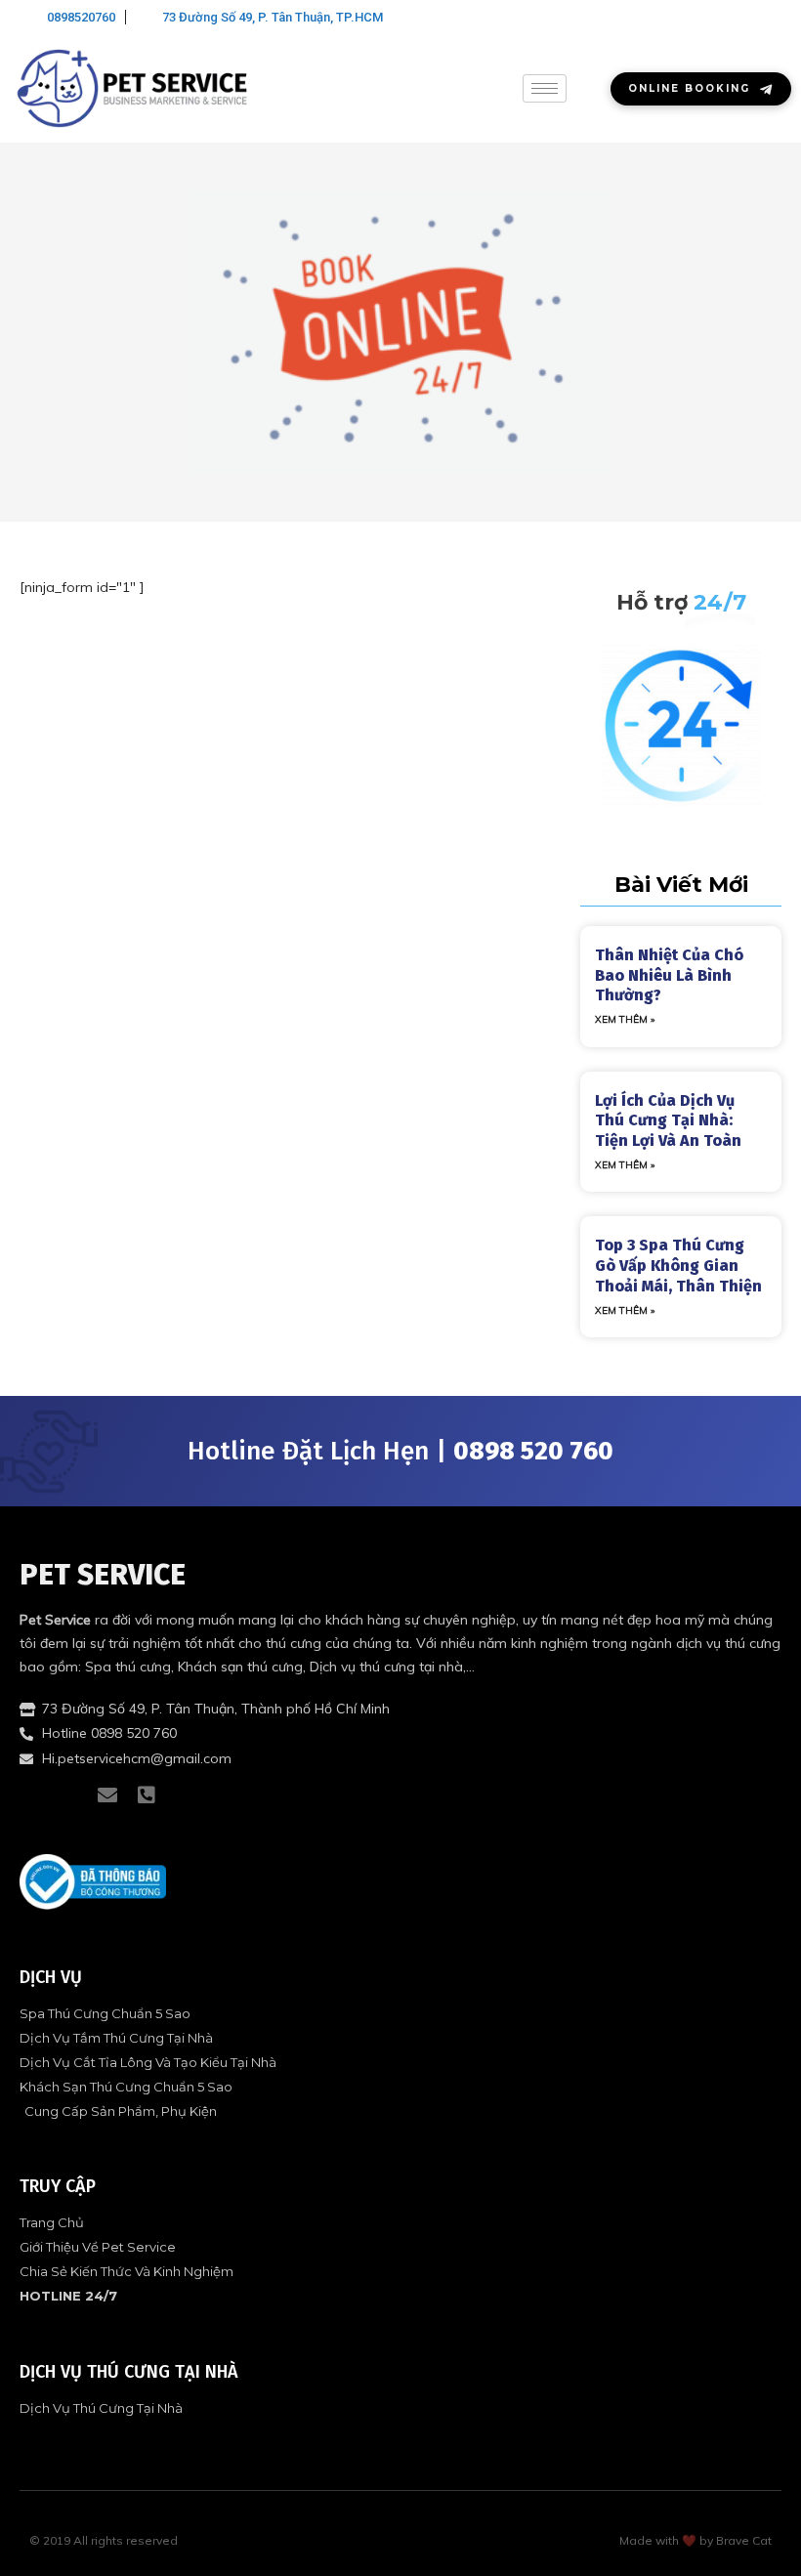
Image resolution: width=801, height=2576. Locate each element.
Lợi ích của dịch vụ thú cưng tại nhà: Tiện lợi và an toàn (668, 1121)
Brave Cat (744, 2540)
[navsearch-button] (767, 20)
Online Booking (689, 88)
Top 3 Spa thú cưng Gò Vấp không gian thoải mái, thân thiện (678, 1266)
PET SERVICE (103, 1575)
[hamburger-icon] (545, 88)
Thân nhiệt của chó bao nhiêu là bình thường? (669, 975)
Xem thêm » (625, 1019)
